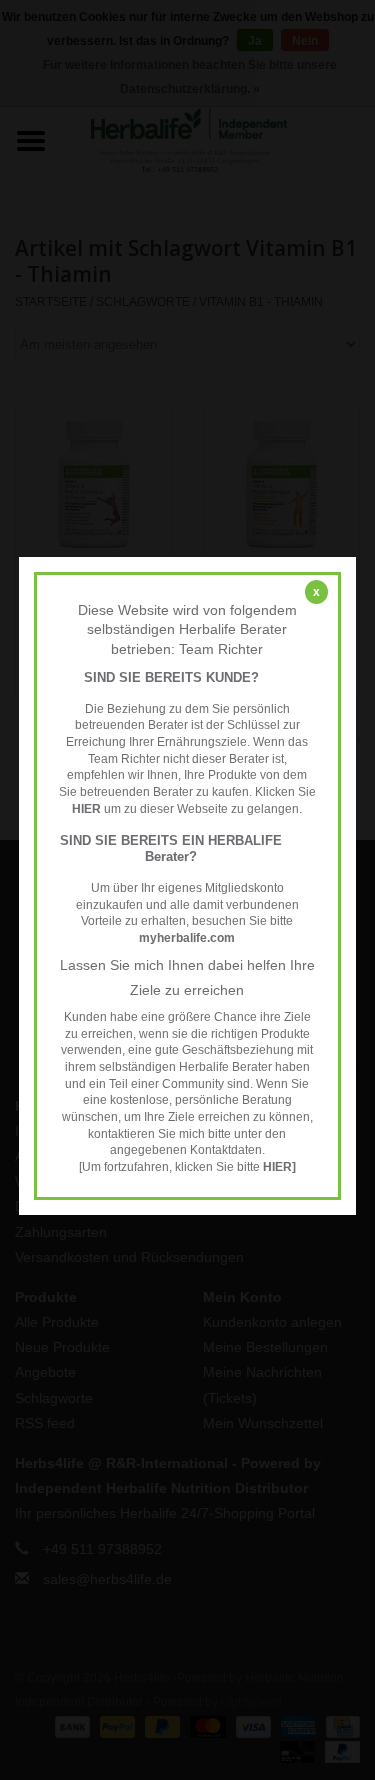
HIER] (279, 1167)
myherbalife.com (188, 938)
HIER (87, 809)
